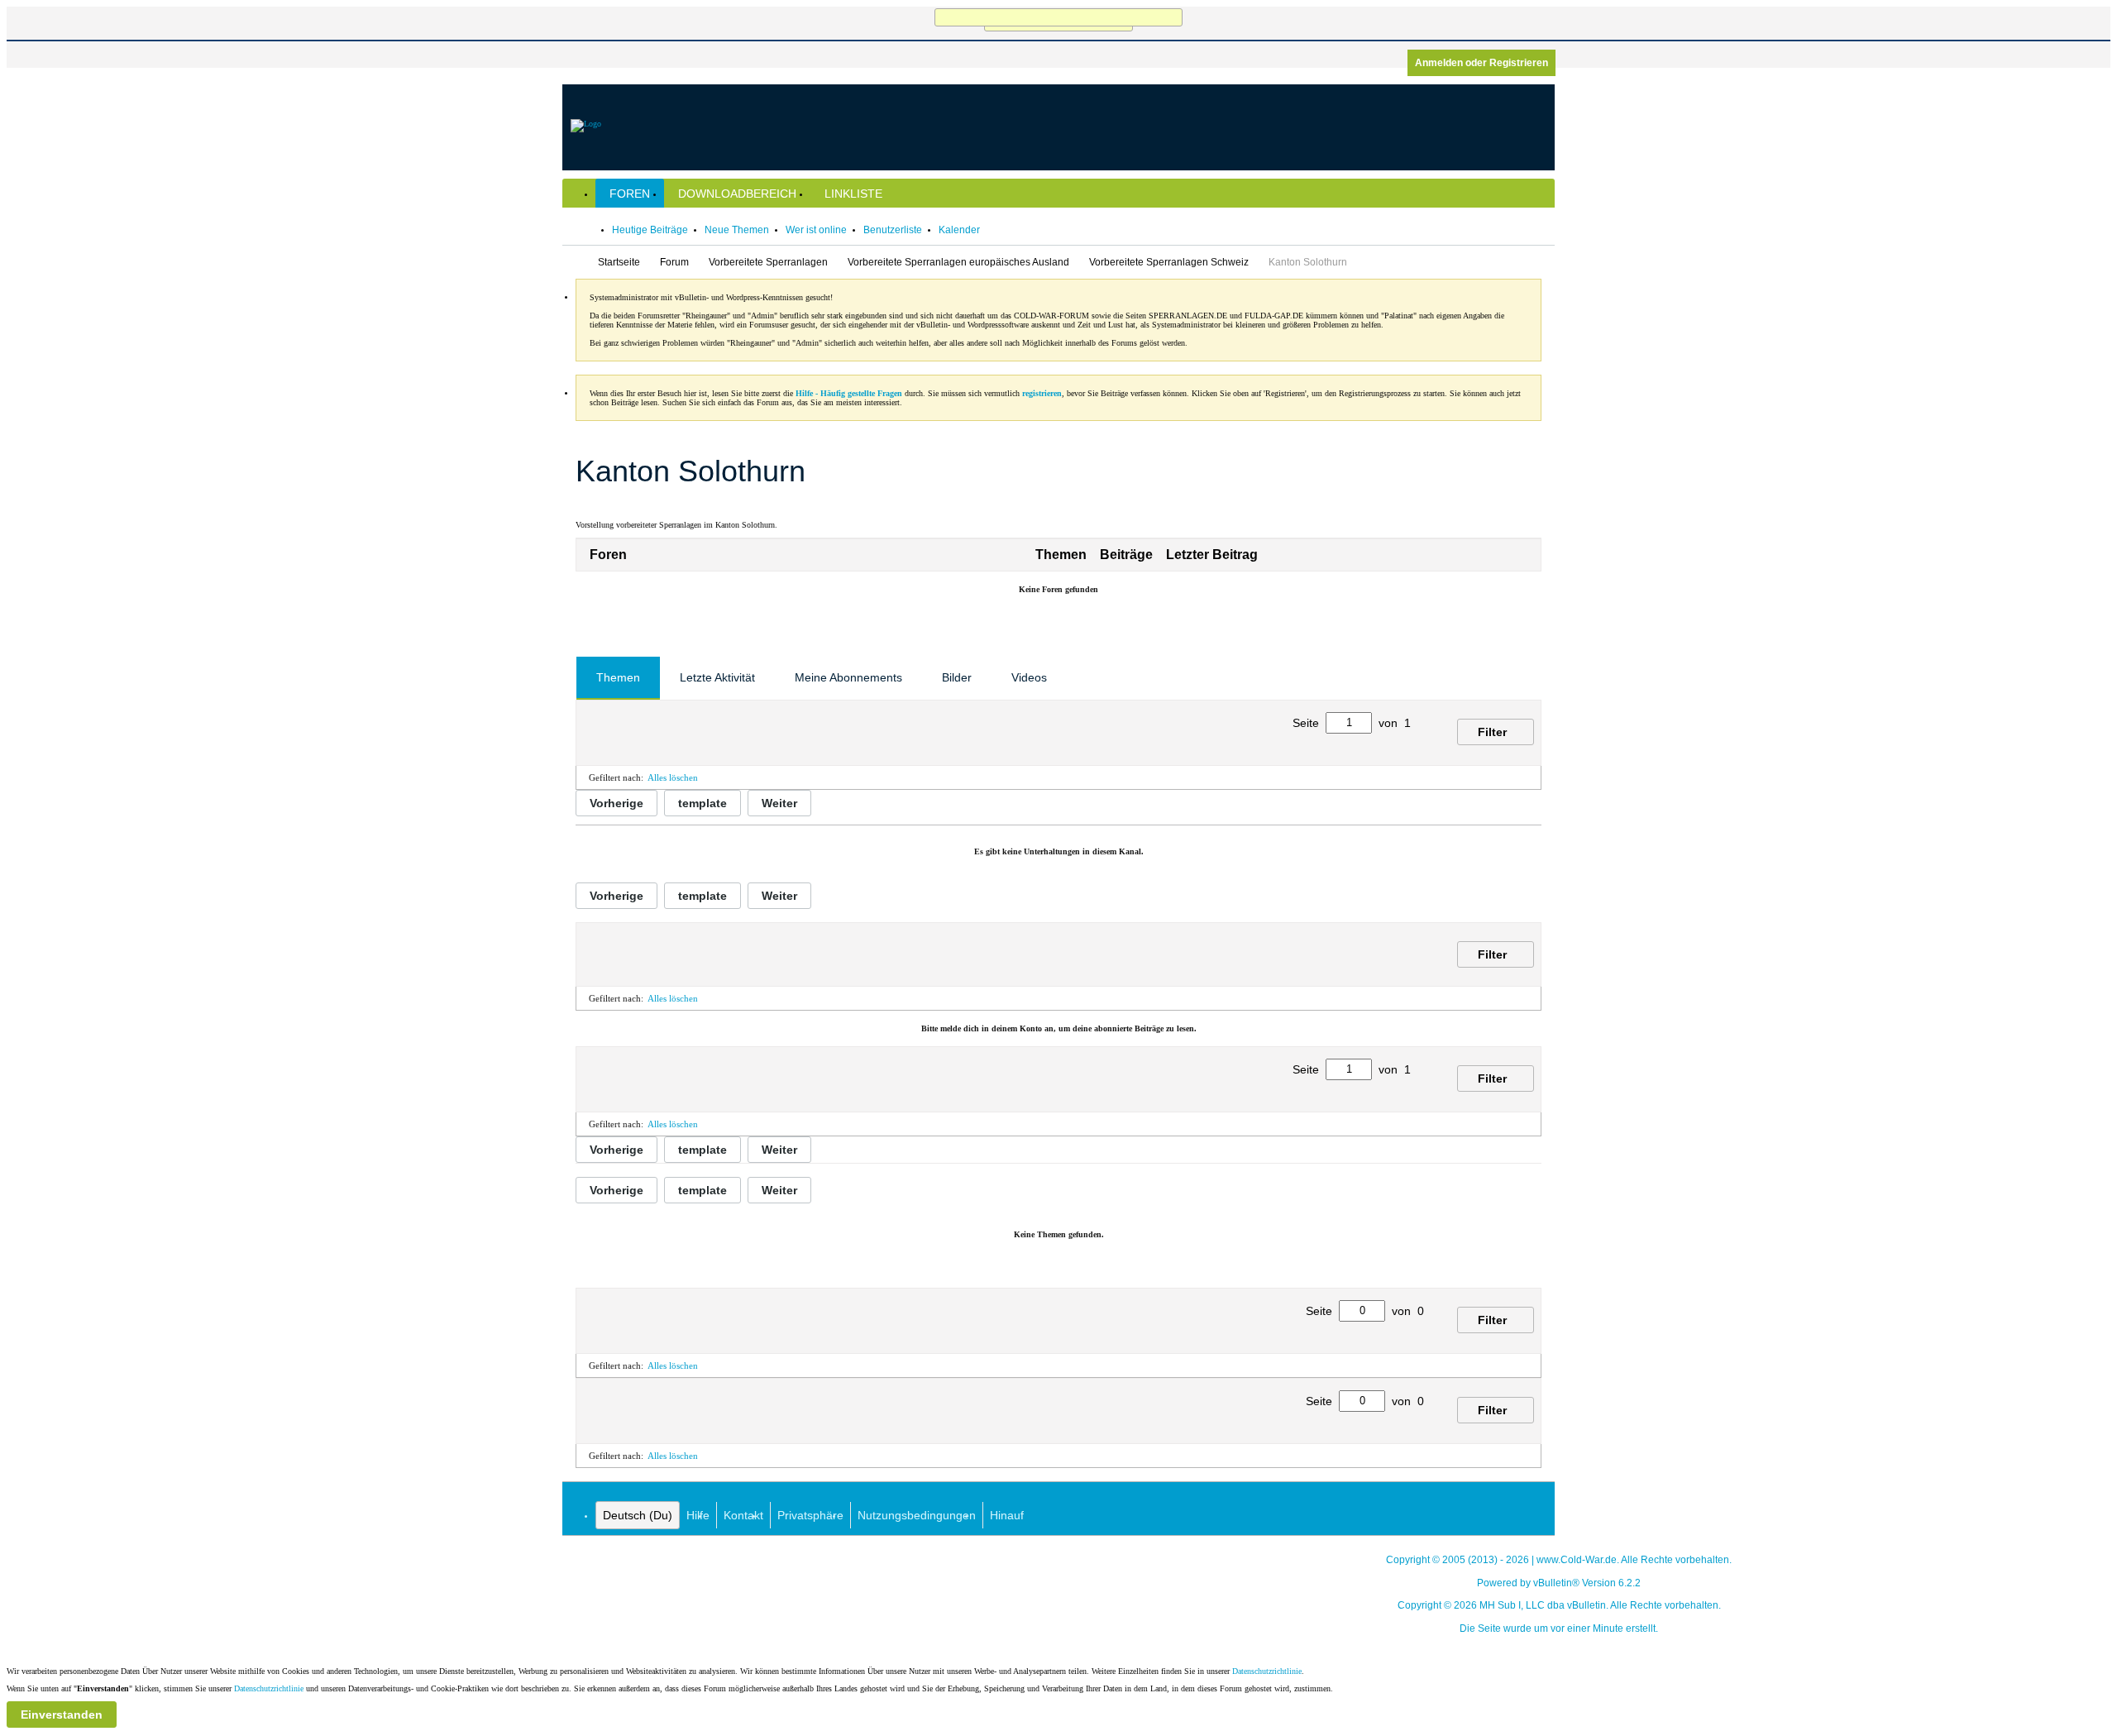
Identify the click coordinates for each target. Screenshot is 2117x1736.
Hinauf (1007, 1515)
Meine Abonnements (848, 677)
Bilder (957, 677)
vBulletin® (1556, 1583)
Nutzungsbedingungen (917, 1515)
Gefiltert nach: (616, 777)
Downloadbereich (737, 194)
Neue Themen (737, 230)
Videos (1029, 677)
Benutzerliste (893, 230)
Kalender (959, 230)
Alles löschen (673, 777)
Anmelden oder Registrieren (1481, 63)
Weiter (779, 803)
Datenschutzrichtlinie (1267, 1671)
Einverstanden (62, 1714)
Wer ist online (816, 230)
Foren (630, 194)
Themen (618, 677)
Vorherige (616, 803)
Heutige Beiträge (650, 230)
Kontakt (743, 1515)
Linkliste (853, 194)
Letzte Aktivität (717, 677)
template (702, 803)
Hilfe (698, 1515)
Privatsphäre (810, 1515)
